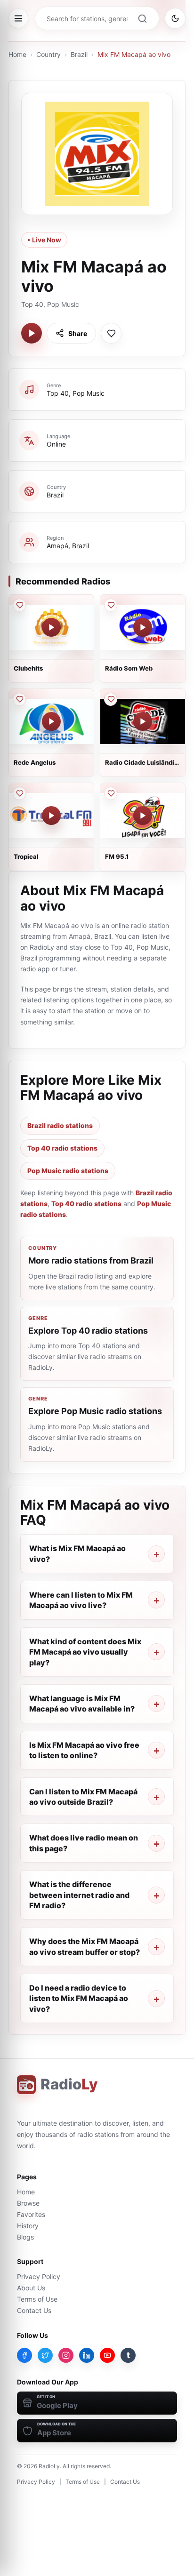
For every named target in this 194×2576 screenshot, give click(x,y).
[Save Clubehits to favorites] (19, 605)
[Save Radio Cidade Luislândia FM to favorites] (111, 699)
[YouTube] (107, 2355)
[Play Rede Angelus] (51, 721)
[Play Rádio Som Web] (143, 627)
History (28, 2226)
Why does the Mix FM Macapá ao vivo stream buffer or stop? (85, 1946)
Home (17, 54)
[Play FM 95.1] (143, 816)
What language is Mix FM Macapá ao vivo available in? (82, 1704)
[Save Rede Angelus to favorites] (19, 699)
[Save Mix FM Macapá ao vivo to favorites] (111, 333)
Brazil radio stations (60, 1125)
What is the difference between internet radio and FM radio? (79, 1895)
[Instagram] (66, 2355)
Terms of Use (37, 2299)
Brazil (79, 54)
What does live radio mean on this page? (84, 1843)
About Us (31, 2288)
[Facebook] (24, 2355)
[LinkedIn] (87, 2355)
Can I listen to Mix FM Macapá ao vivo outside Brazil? (83, 1797)
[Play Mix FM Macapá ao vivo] (32, 333)
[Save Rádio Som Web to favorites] (111, 605)
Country (48, 54)
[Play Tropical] (51, 816)
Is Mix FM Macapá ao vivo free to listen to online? (84, 1750)
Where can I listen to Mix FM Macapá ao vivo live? (81, 1600)
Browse (28, 2203)
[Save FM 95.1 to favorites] (111, 793)
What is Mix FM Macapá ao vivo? (77, 1553)
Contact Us (34, 2310)
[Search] (142, 18)
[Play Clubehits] (51, 627)
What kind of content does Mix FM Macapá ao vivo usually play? (85, 1652)
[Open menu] (18, 18)
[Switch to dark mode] (175, 18)
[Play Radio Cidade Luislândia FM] (143, 721)
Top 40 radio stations (62, 1148)
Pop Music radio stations (68, 1171)
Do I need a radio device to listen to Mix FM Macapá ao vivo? (79, 1998)
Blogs (25, 2237)
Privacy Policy (39, 2276)
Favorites (31, 2214)
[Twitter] (45, 2355)
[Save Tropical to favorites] (19, 793)
